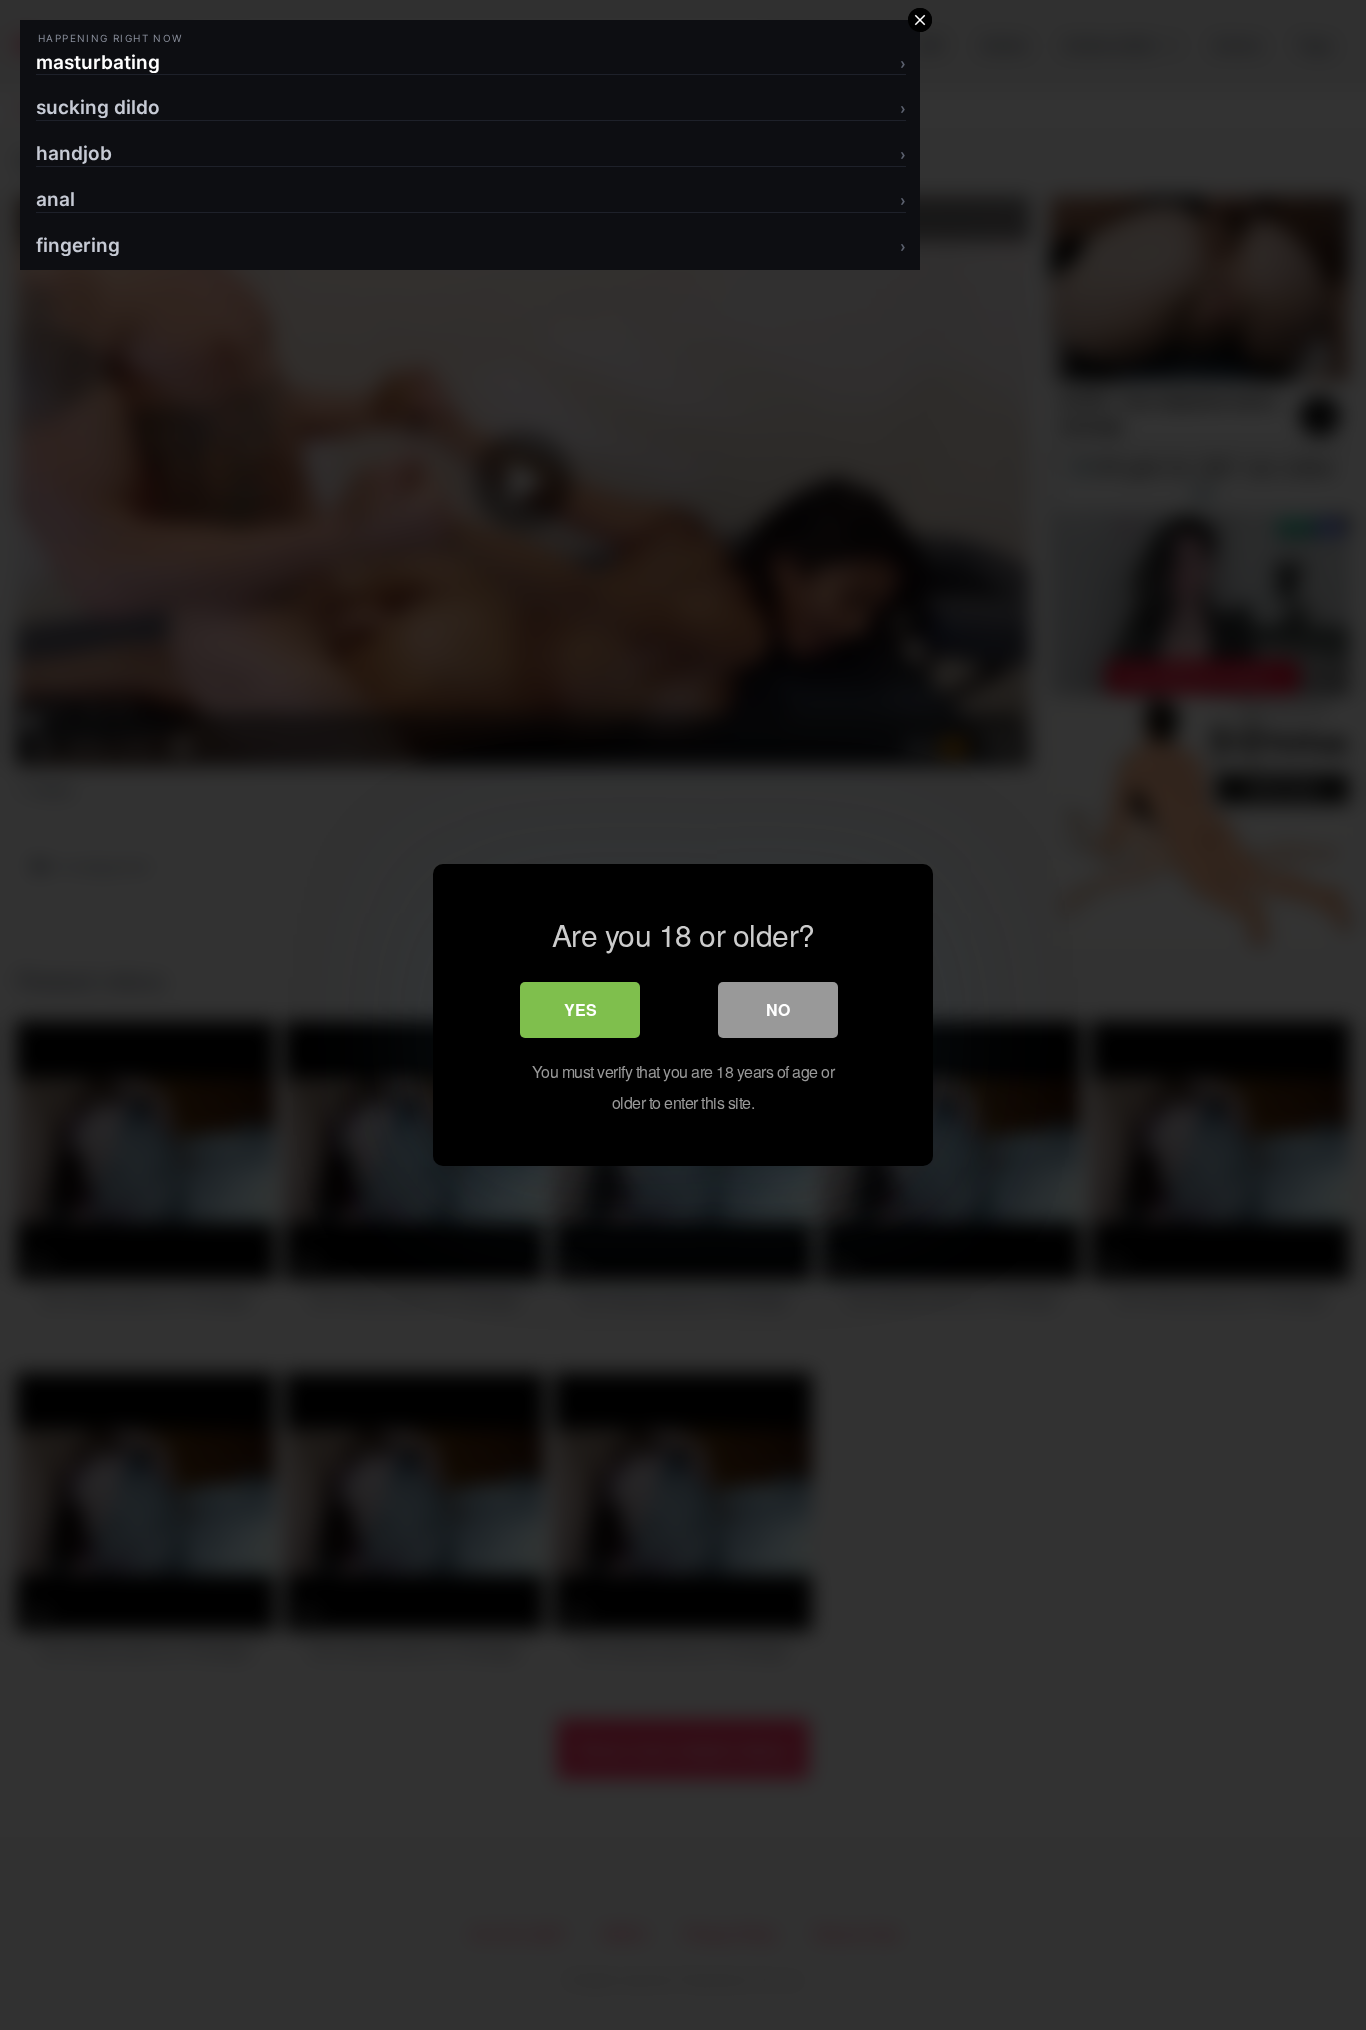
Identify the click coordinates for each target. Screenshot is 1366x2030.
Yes (580, 1009)
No (778, 1009)
